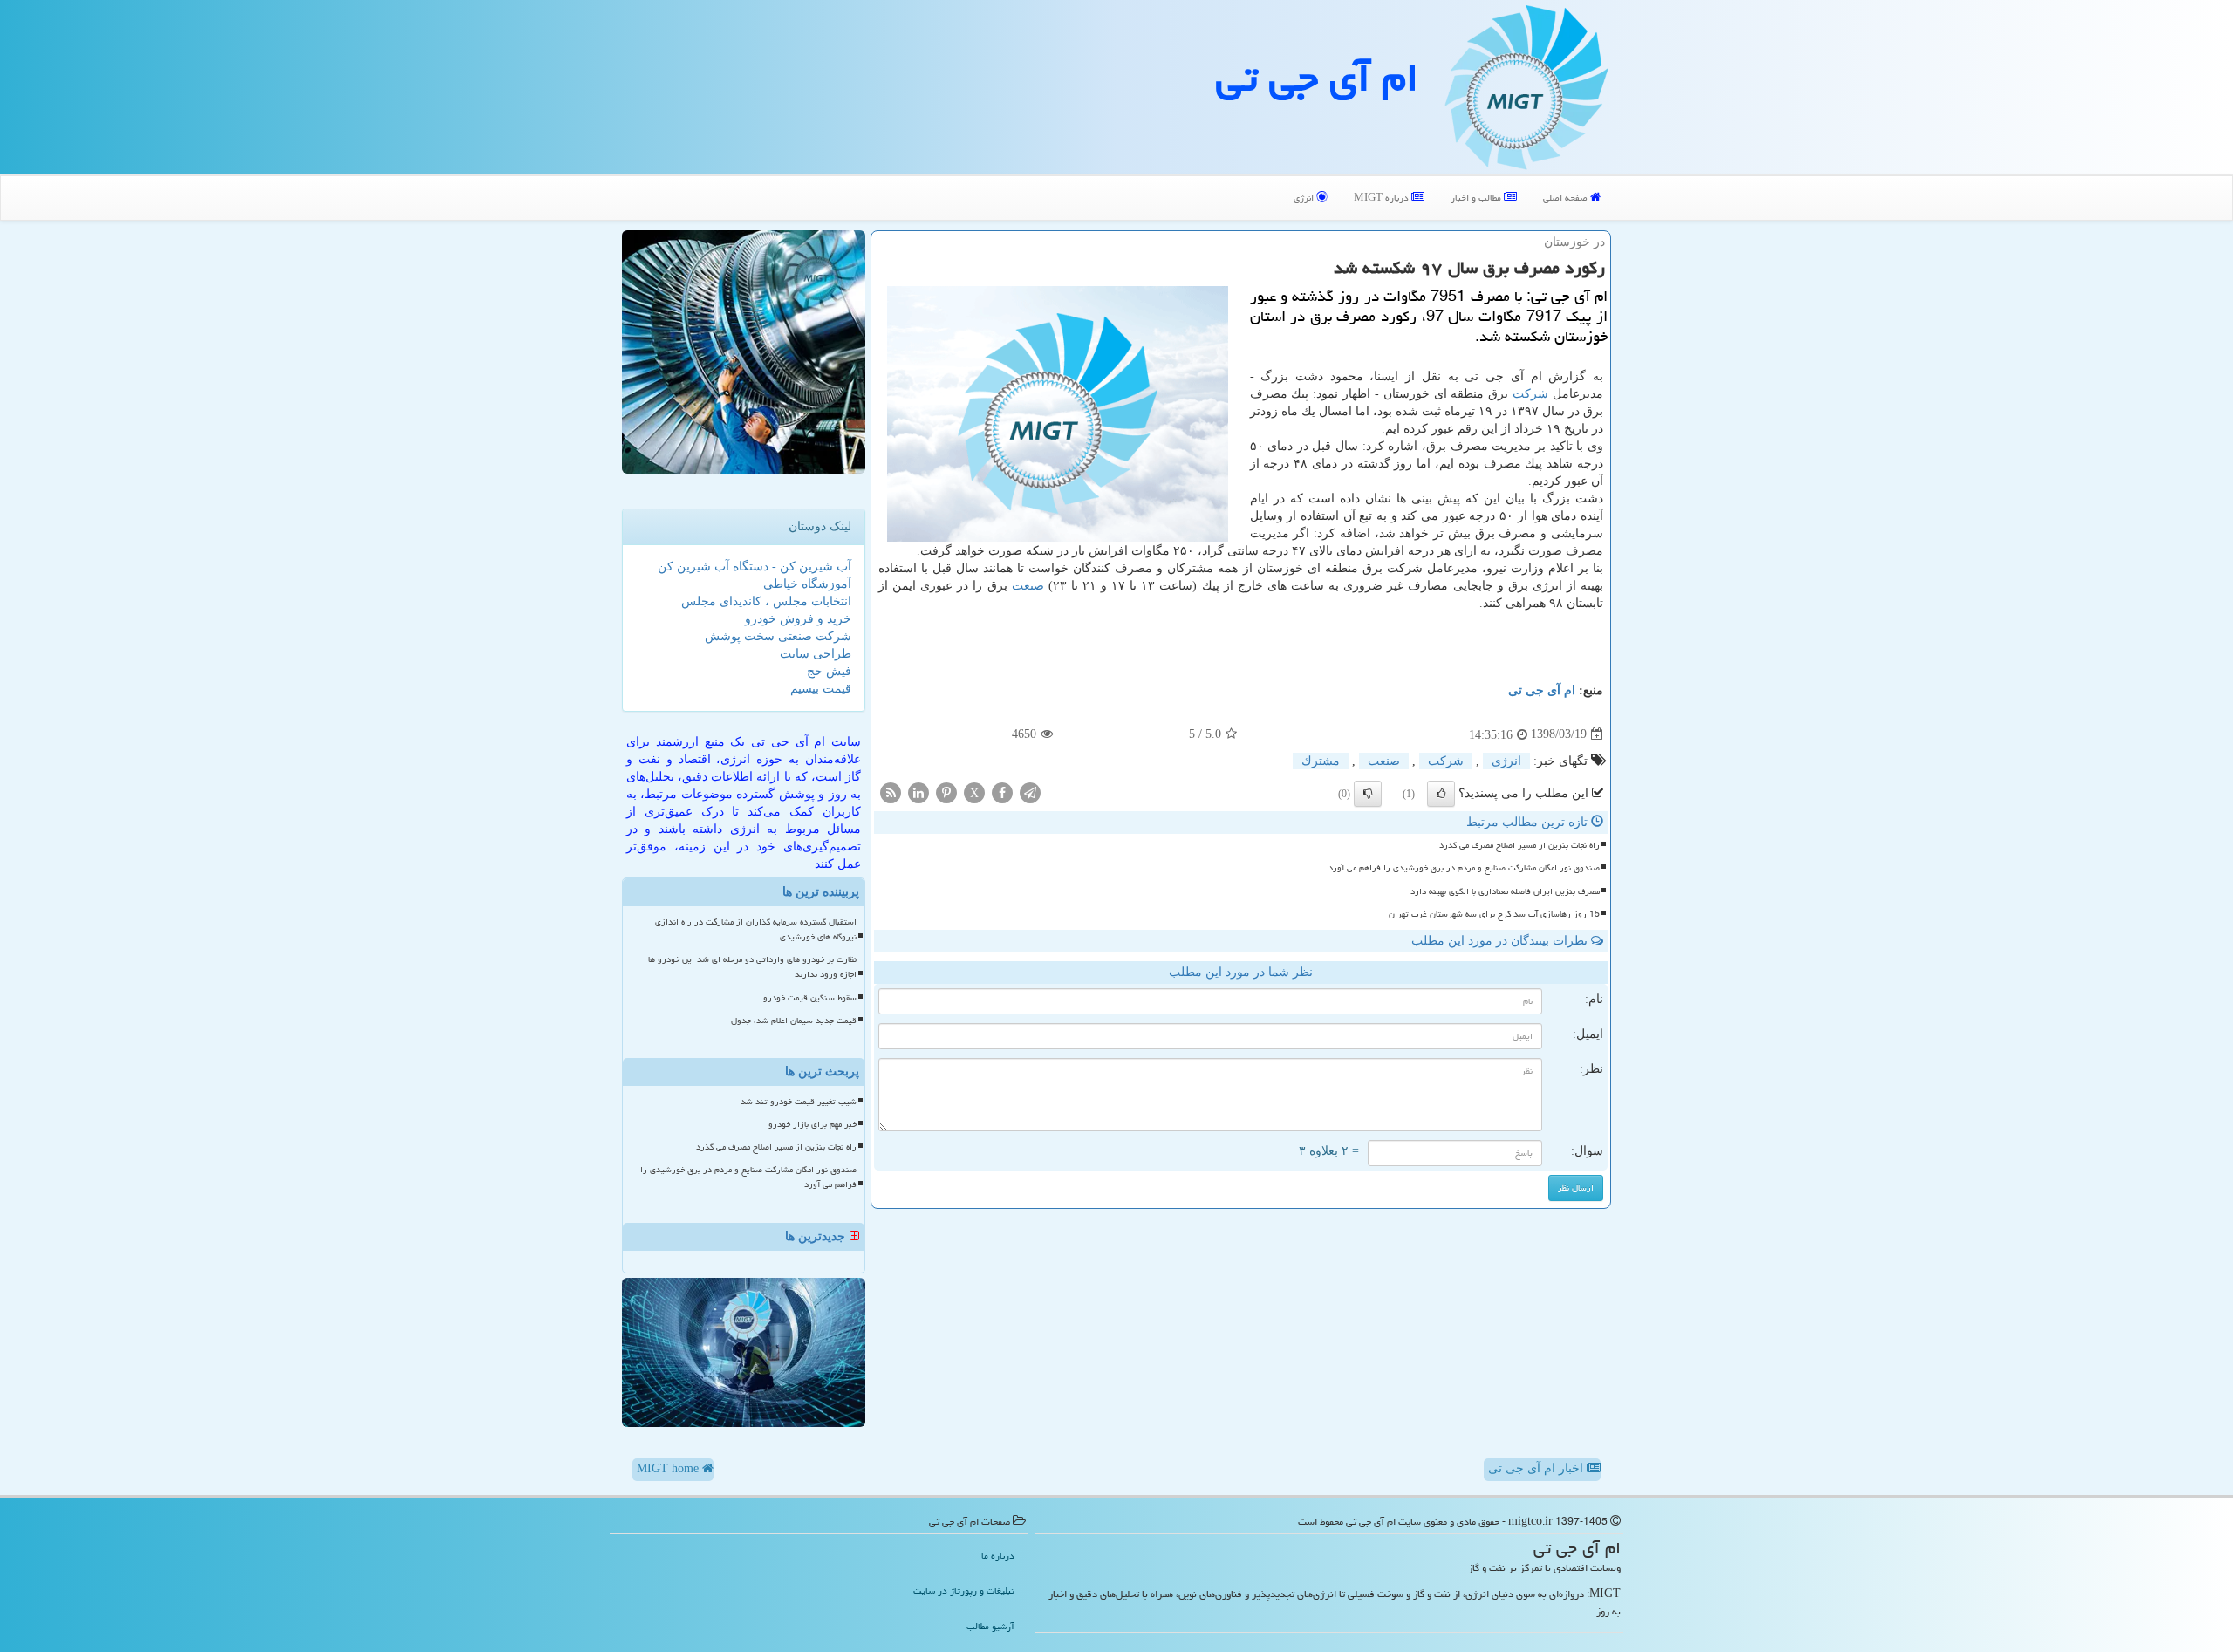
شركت (1530, 394)
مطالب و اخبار (1477, 198)
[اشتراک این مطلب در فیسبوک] (1002, 792)
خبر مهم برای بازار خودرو (813, 1124)
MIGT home (669, 1468)
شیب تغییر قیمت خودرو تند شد (799, 1102)
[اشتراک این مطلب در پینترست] (946, 792)
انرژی (1305, 198)
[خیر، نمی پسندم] (1368, 794)
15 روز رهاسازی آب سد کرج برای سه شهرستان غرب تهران (1494, 914)
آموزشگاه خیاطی (807, 584)
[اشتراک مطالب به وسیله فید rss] (891, 792)
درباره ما (998, 1556)
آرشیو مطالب (990, 1626)
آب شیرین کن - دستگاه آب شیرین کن (755, 567)
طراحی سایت (816, 654)
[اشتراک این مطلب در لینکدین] (918, 792)
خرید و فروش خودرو (798, 619)
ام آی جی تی (1317, 78)
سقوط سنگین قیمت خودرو (810, 998)
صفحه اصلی (1567, 198)
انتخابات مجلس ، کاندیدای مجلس (766, 601)
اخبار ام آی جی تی (1537, 1468)
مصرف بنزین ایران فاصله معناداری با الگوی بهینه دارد (1505, 891)
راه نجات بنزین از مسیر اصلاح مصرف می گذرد (1519, 845)
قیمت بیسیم (821, 689)
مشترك (1321, 761)
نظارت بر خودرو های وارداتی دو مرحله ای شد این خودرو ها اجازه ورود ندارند (752, 967)
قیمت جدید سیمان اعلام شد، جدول (794, 1021)
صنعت (1028, 586)
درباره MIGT (1383, 198)
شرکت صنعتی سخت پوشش (778, 636)
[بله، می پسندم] (1441, 794)
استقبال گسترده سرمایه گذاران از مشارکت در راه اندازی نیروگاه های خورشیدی (756, 929)
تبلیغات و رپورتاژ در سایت (964, 1591)
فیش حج (829, 671)
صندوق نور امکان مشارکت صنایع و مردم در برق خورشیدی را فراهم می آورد (1464, 868)
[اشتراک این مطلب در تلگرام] (1030, 792)
